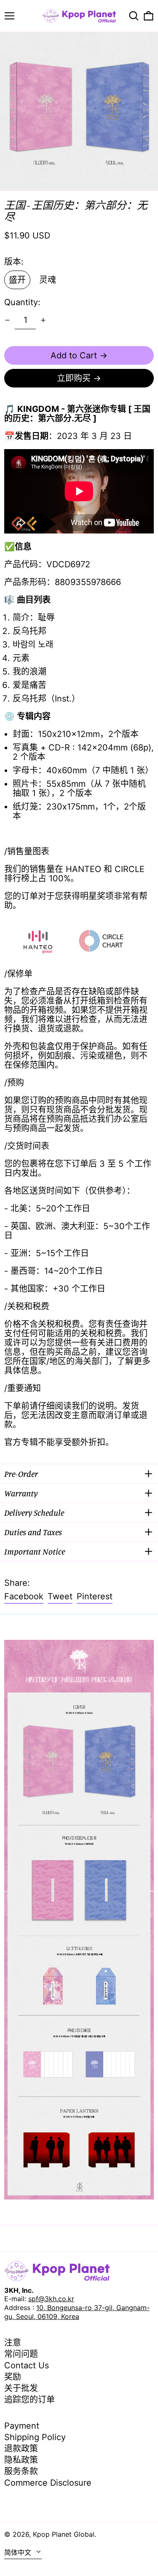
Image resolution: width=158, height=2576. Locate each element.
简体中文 (19, 2552)
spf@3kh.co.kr (51, 2299)
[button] (134, 16)
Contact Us (27, 2365)
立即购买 (74, 378)
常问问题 (21, 2354)
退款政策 (21, 2449)
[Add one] (43, 320)
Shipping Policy (35, 2437)
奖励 (13, 2377)
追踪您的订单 (29, 2400)
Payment (22, 2426)
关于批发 (21, 2388)
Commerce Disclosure (48, 2483)
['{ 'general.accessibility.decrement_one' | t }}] (7, 320)
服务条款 (21, 2471)
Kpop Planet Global (64, 2534)
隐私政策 (21, 2460)
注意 (13, 2343)
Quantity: (22, 302)
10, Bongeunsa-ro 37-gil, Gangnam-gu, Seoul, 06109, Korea (77, 2312)
